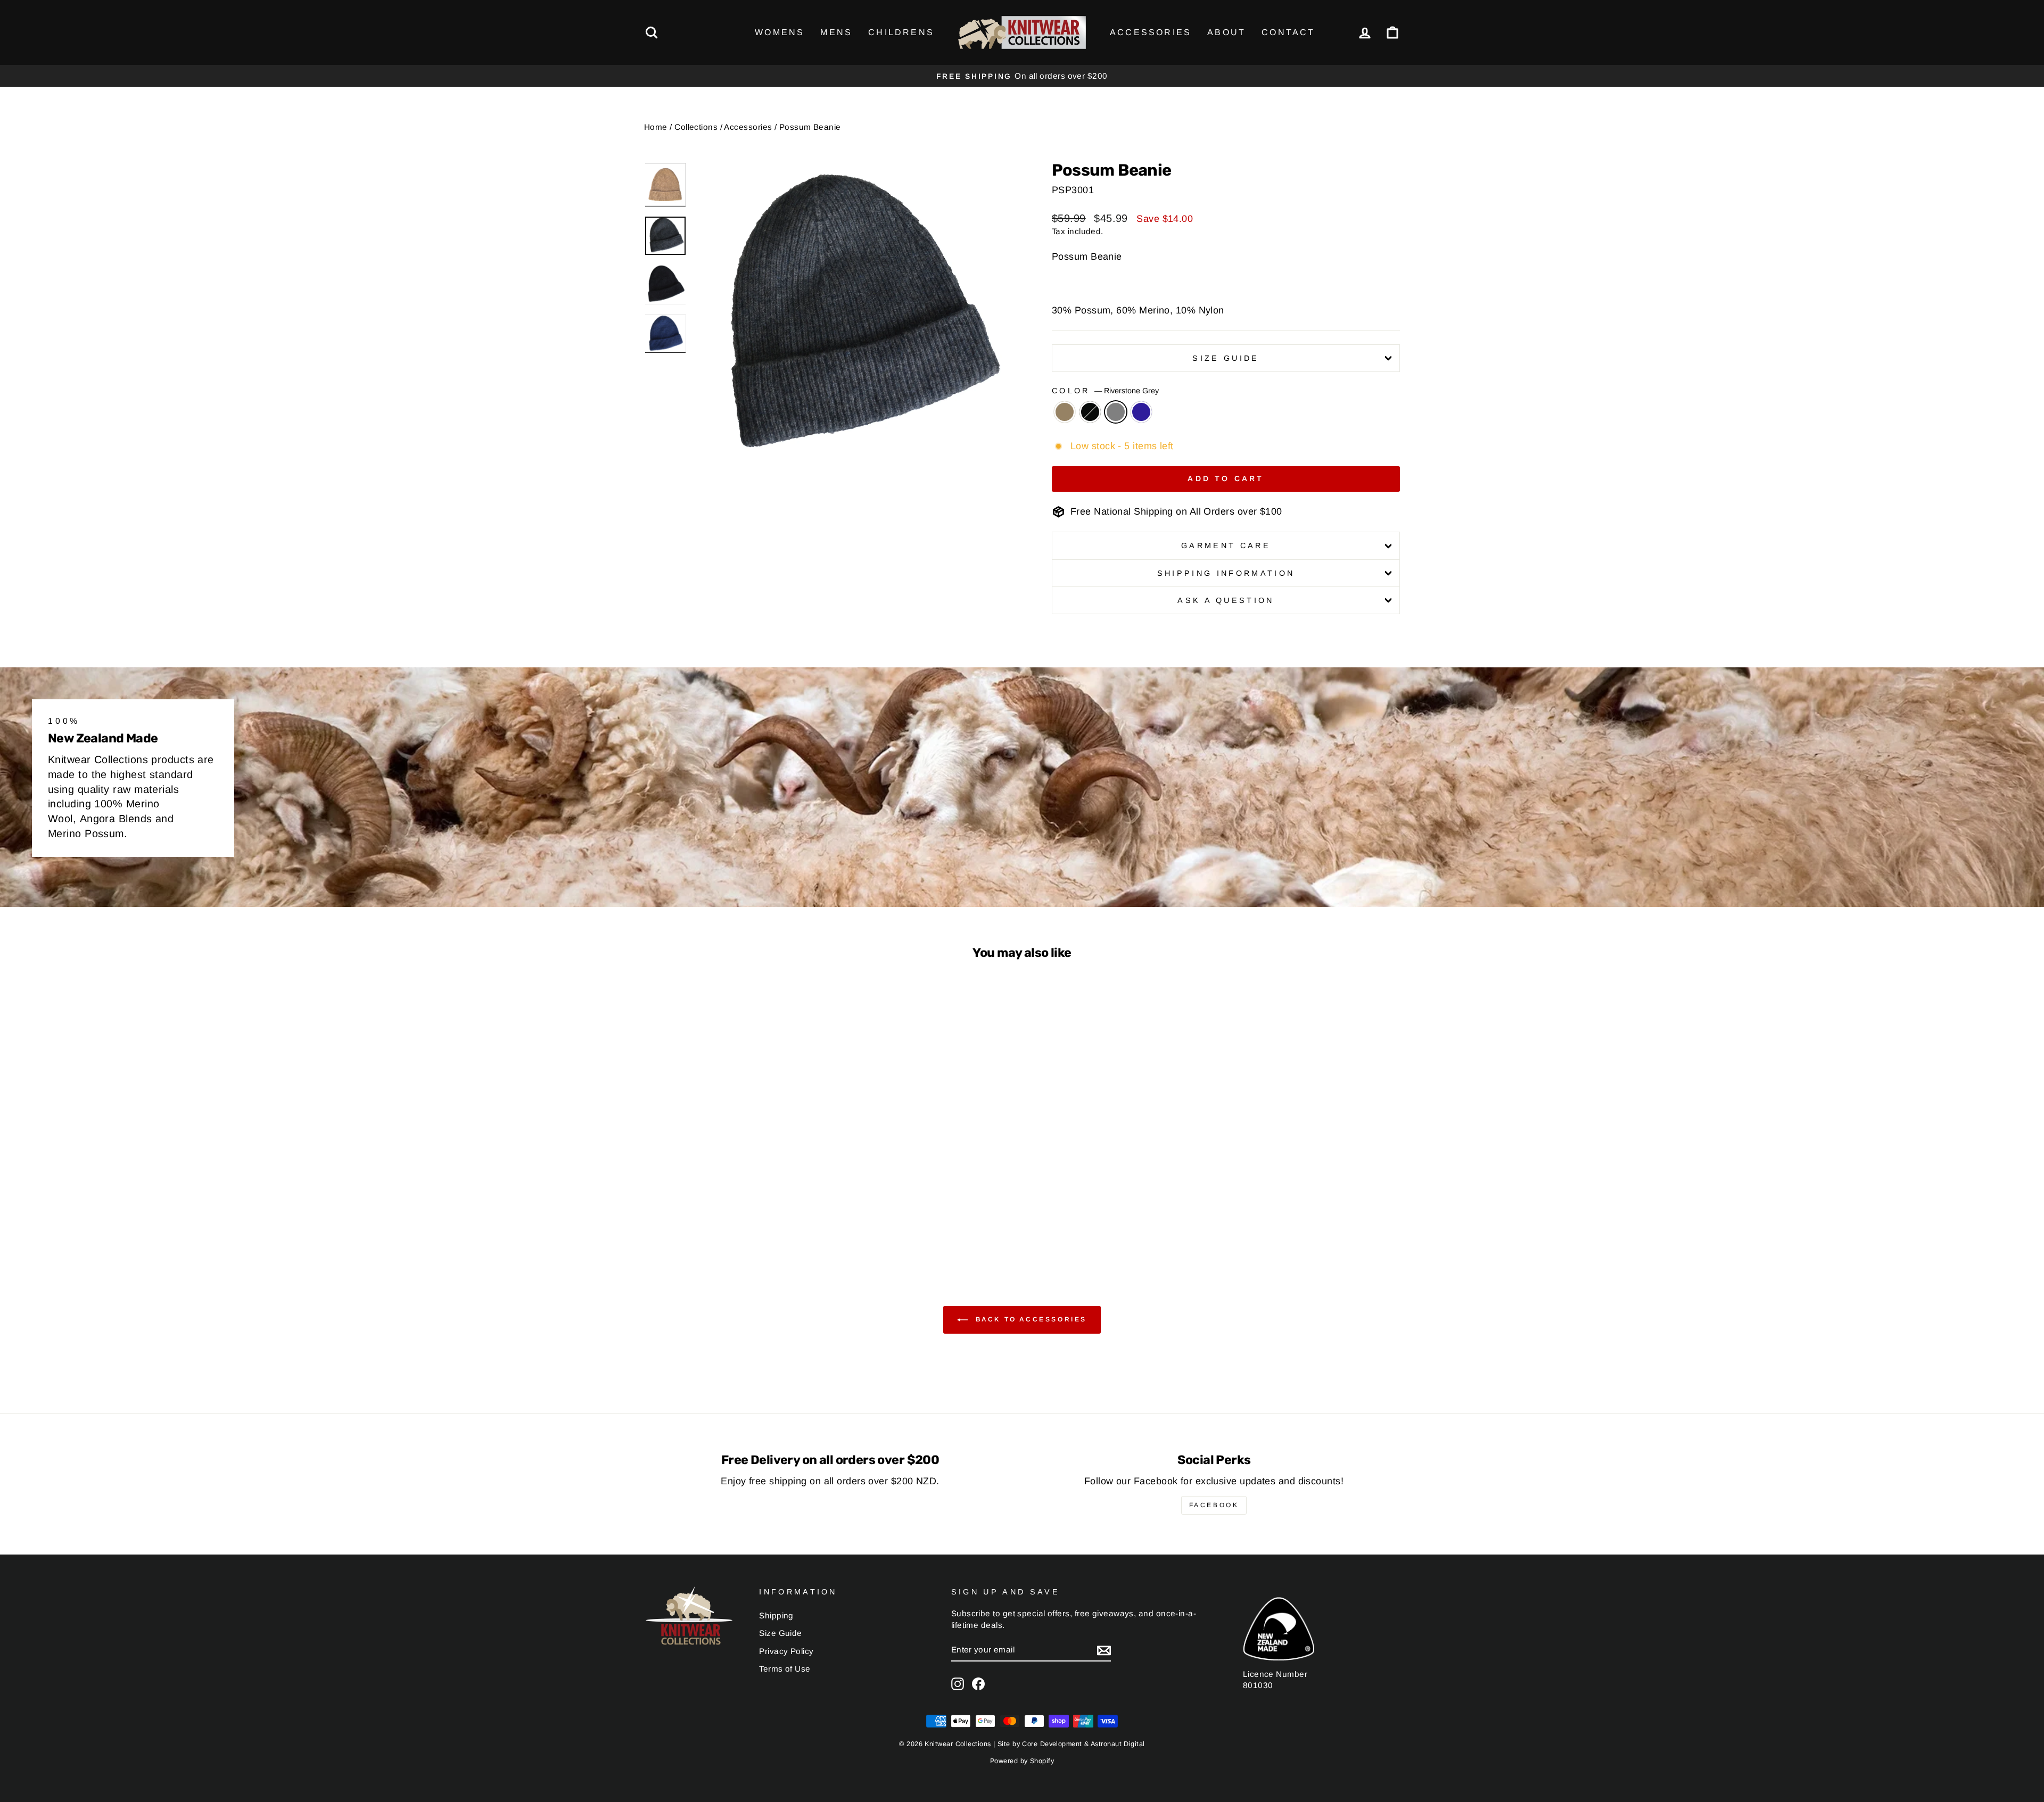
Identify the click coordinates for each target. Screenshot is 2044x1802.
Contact (1288, 32)
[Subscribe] (1104, 1650)
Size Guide (1226, 358)
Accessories (1151, 32)
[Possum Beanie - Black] (727, 1216)
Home (656, 127)
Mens (836, 32)
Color (1105, 391)
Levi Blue (1141, 412)
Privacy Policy (786, 1651)
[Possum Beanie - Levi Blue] (756, 1216)
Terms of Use (785, 1669)
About (1226, 32)
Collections (696, 127)
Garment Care (1226, 545)
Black (1090, 412)
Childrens (901, 32)
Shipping (776, 1615)
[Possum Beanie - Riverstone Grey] (741, 1216)
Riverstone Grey (1116, 412)
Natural (1065, 412)
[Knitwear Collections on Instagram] (958, 1684)
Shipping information (1226, 573)
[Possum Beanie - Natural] (712, 1216)
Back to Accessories (1029, 1320)
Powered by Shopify (1022, 1761)
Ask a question (1226, 600)
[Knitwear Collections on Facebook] (978, 1684)
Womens (780, 32)
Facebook (1214, 1505)
